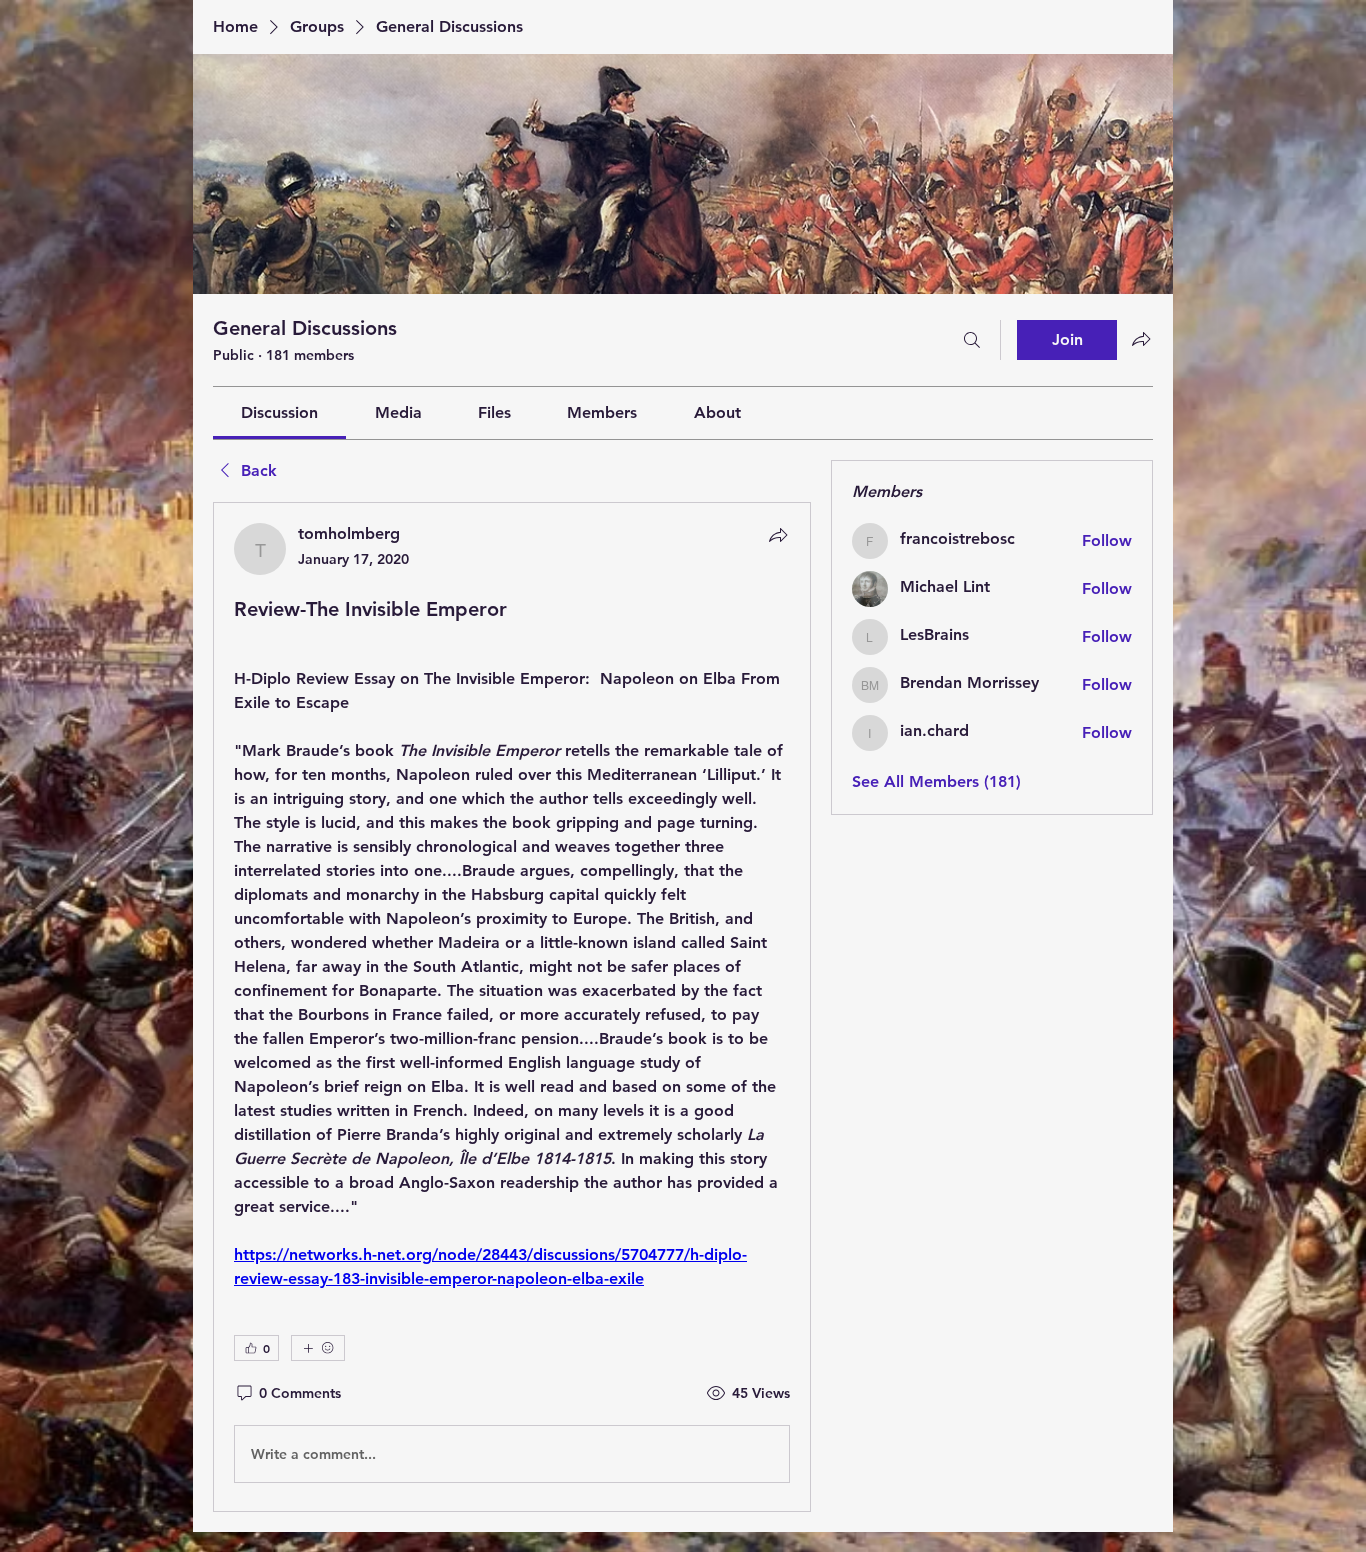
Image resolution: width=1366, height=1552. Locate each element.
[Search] (972, 340)
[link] (279, 412)
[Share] (778, 535)
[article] (512, 1007)
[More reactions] (318, 1348)
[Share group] (1141, 339)
